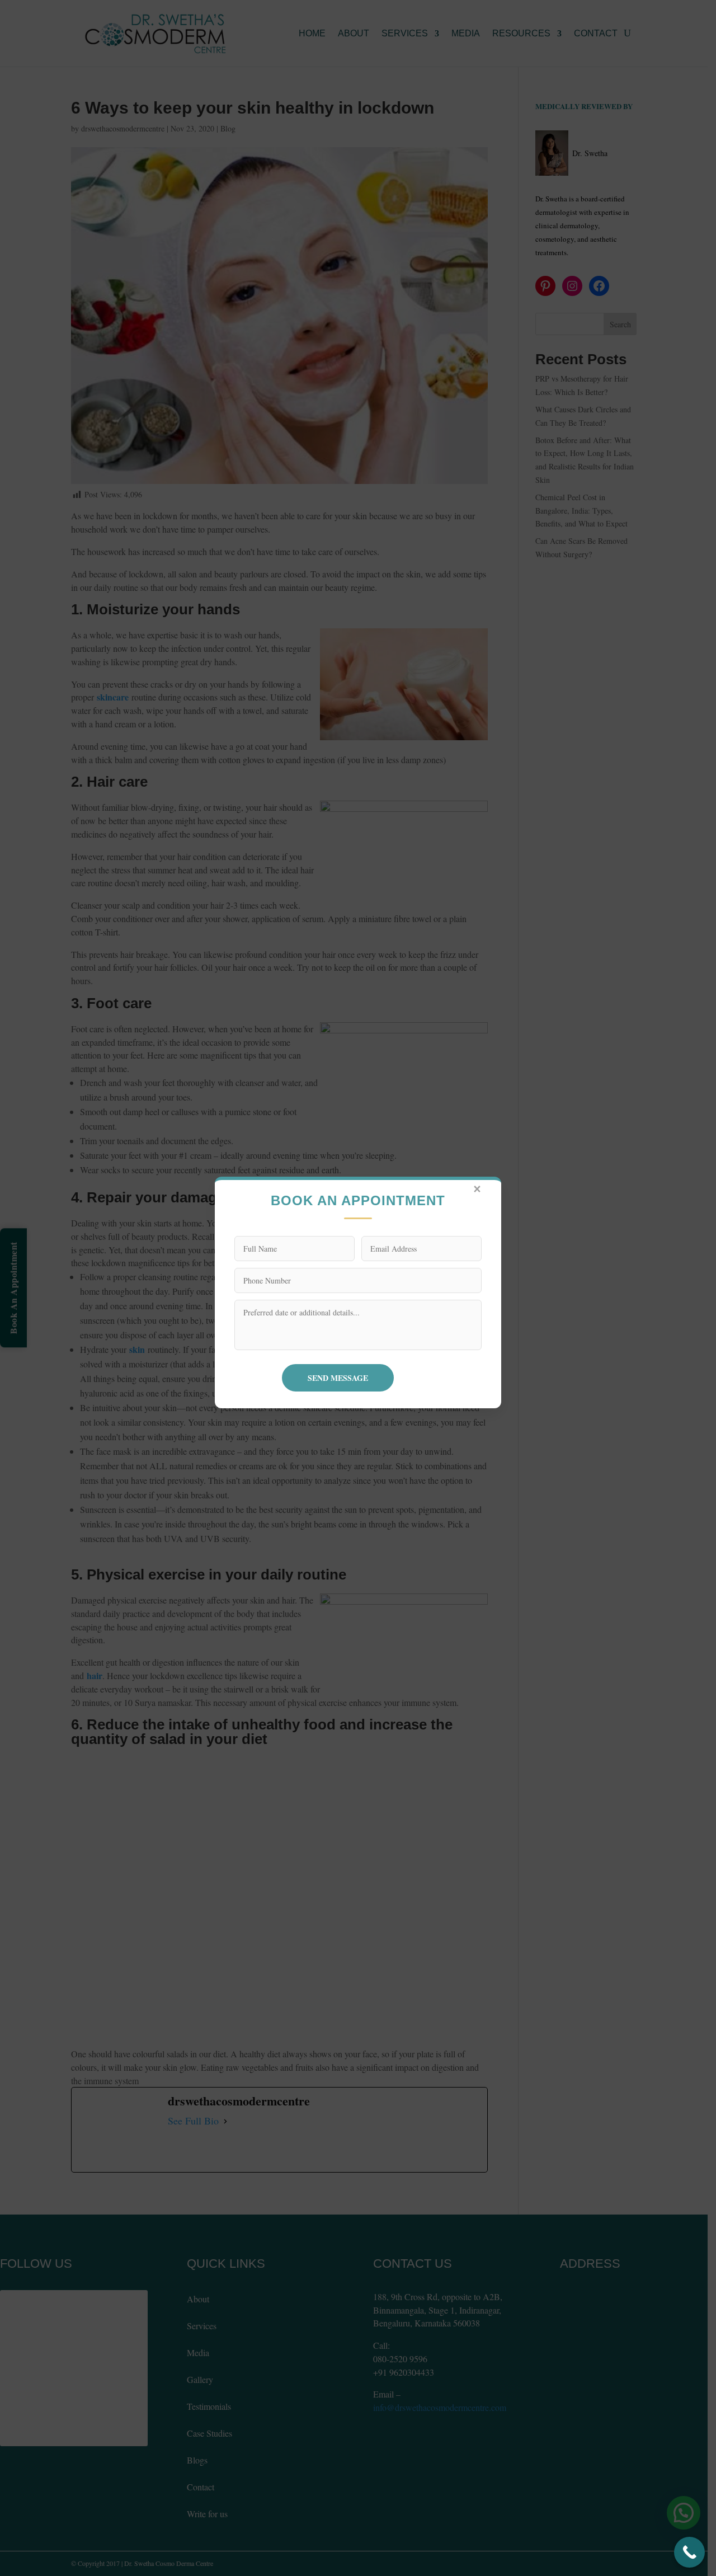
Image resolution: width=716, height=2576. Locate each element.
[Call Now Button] (689, 2552)
